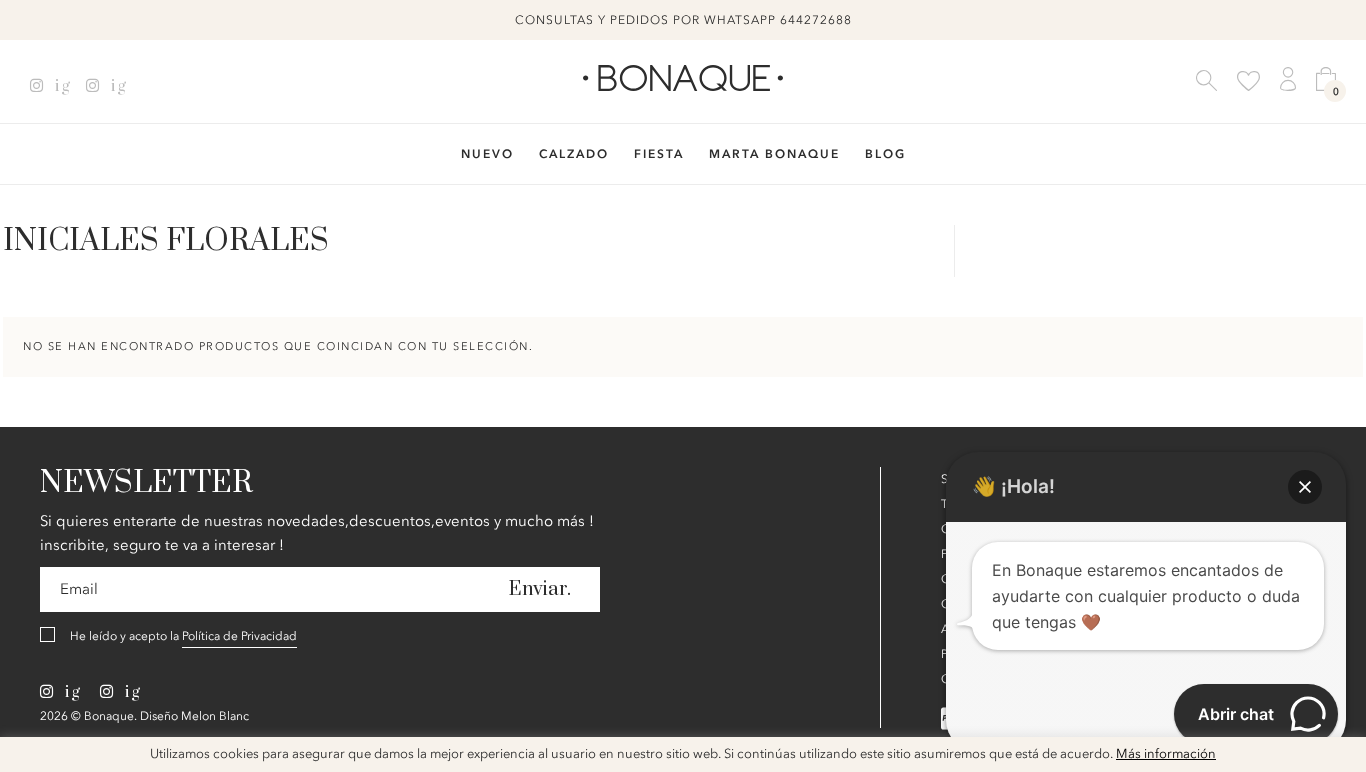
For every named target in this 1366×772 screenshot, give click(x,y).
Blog (885, 154)
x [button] (1336, 759)
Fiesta (659, 154)
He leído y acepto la (183, 636)
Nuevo (487, 154)
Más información (1166, 754)
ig (60, 86)
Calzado (574, 154)
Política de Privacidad (239, 636)
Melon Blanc (215, 716)
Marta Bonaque (774, 154)
